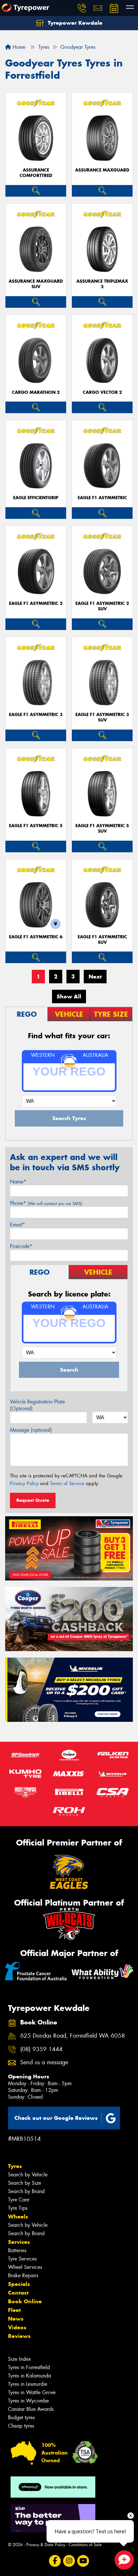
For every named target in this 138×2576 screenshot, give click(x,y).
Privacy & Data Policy (46, 2545)
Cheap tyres (21, 2426)
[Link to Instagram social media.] (69, 2561)
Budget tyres (21, 2417)
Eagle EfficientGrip (36, 498)
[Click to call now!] (82, 8)
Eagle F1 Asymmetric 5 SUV (102, 828)
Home (18, 47)
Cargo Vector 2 (102, 392)
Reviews (19, 2336)
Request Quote (33, 1500)
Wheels (18, 2217)
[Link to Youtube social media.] (83, 2561)
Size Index (19, 2359)
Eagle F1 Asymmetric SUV (102, 940)
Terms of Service (67, 1483)
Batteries (17, 2250)
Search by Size (25, 2183)
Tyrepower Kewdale (74, 23)
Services (19, 2242)
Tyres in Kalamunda (30, 2376)
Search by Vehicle (28, 2175)
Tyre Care (19, 2200)
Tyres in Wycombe (28, 2401)
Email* (17, 1225)
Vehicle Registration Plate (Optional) (37, 1405)
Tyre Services (22, 2259)
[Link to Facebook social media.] (55, 2561)
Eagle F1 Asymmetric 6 (36, 937)
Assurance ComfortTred (36, 173)
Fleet (14, 2310)
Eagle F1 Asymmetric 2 (36, 603)
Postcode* (21, 1246)
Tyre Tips (18, 2208)
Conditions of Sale (85, 2545)
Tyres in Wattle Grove (32, 2392)
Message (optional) (31, 1430)
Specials (19, 2284)
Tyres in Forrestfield (29, 2367)
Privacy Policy (24, 1483)
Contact (18, 2293)
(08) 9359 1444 (41, 2049)
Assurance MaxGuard (102, 170)
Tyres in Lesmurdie (28, 2384)
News (16, 2319)
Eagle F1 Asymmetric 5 (36, 826)
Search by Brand (26, 2191)
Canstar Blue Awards (31, 2409)
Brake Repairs (23, 2275)
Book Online (25, 2301)
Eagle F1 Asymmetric (102, 498)
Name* (18, 1182)
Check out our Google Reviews (56, 2118)
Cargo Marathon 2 (36, 392)
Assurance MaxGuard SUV (36, 284)
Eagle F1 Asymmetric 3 (36, 715)
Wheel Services (25, 2267)
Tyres (15, 2166)
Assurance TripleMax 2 (102, 284)
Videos (17, 2327)
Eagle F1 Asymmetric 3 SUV (102, 717)
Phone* (46, 1203)
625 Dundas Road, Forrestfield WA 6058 (73, 2036)
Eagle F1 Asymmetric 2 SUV (102, 606)
